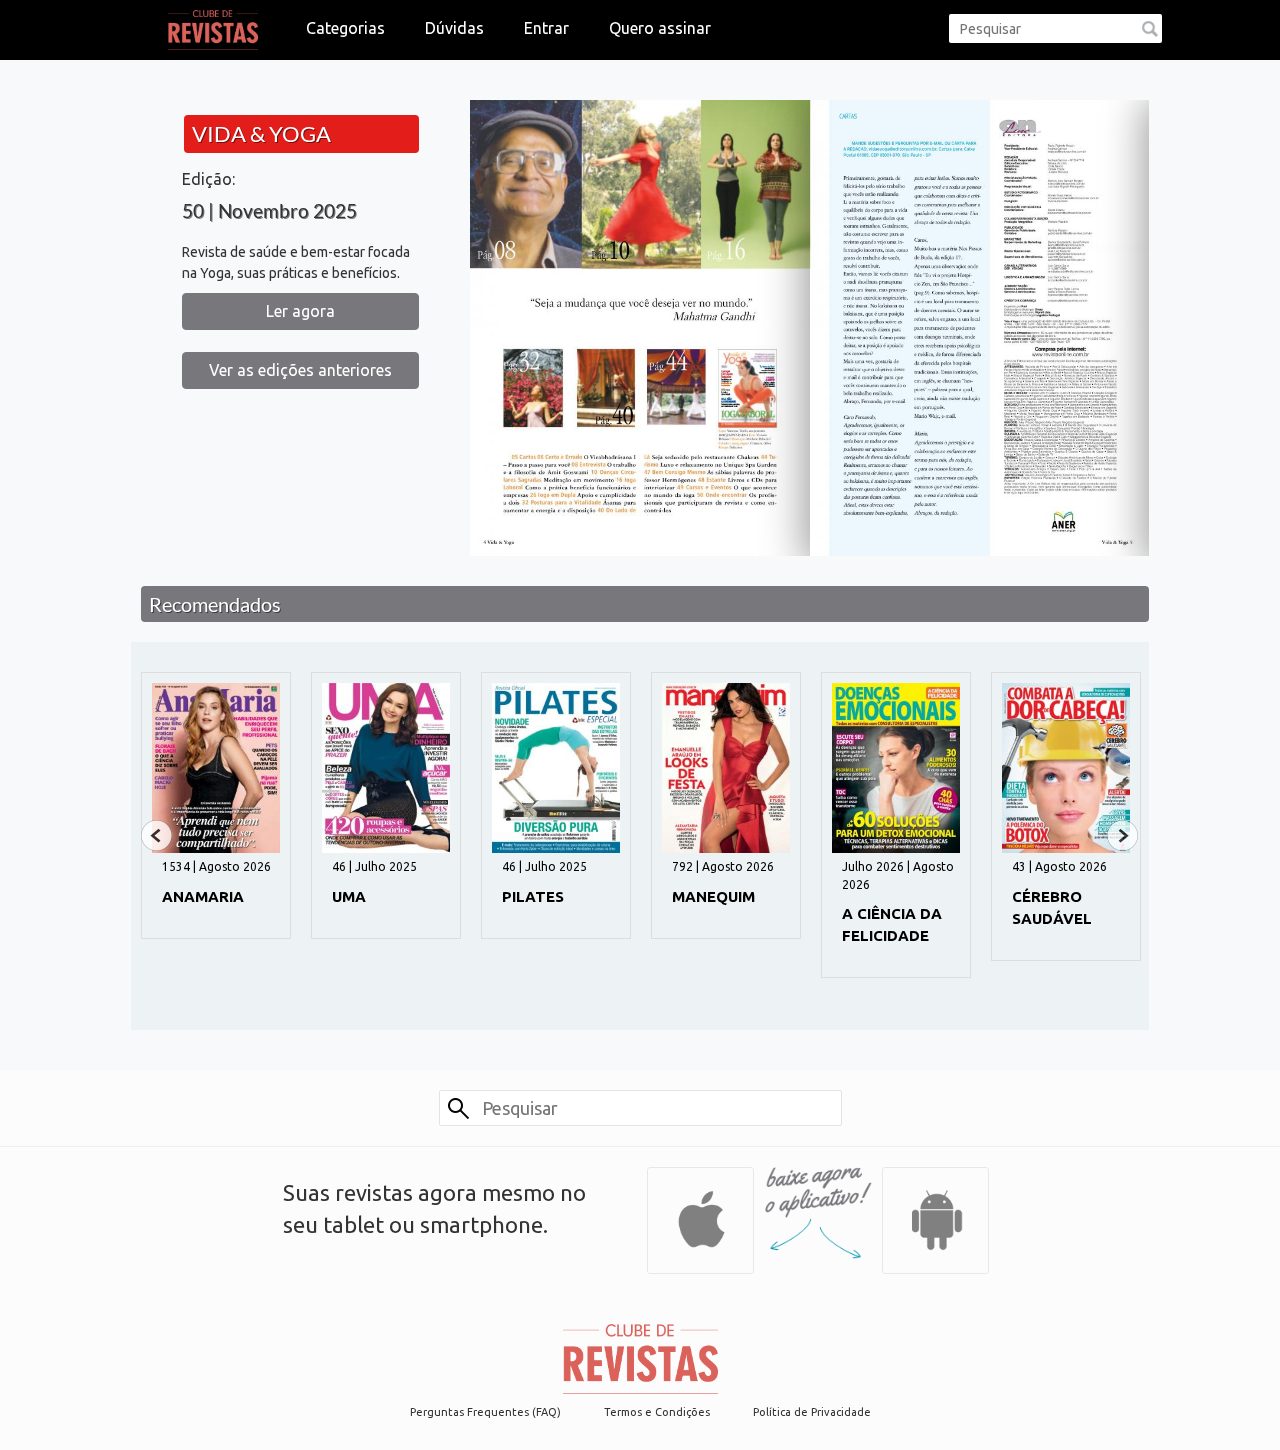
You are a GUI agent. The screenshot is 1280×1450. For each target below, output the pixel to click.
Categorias (345, 28)
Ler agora (300, 311)
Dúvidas (454, 28)
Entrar (546, 28)
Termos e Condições (657, 1412)
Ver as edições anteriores (300, 370)
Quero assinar (660, 28)
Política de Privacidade (812, 1412)
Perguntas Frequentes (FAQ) (485, 1412)
